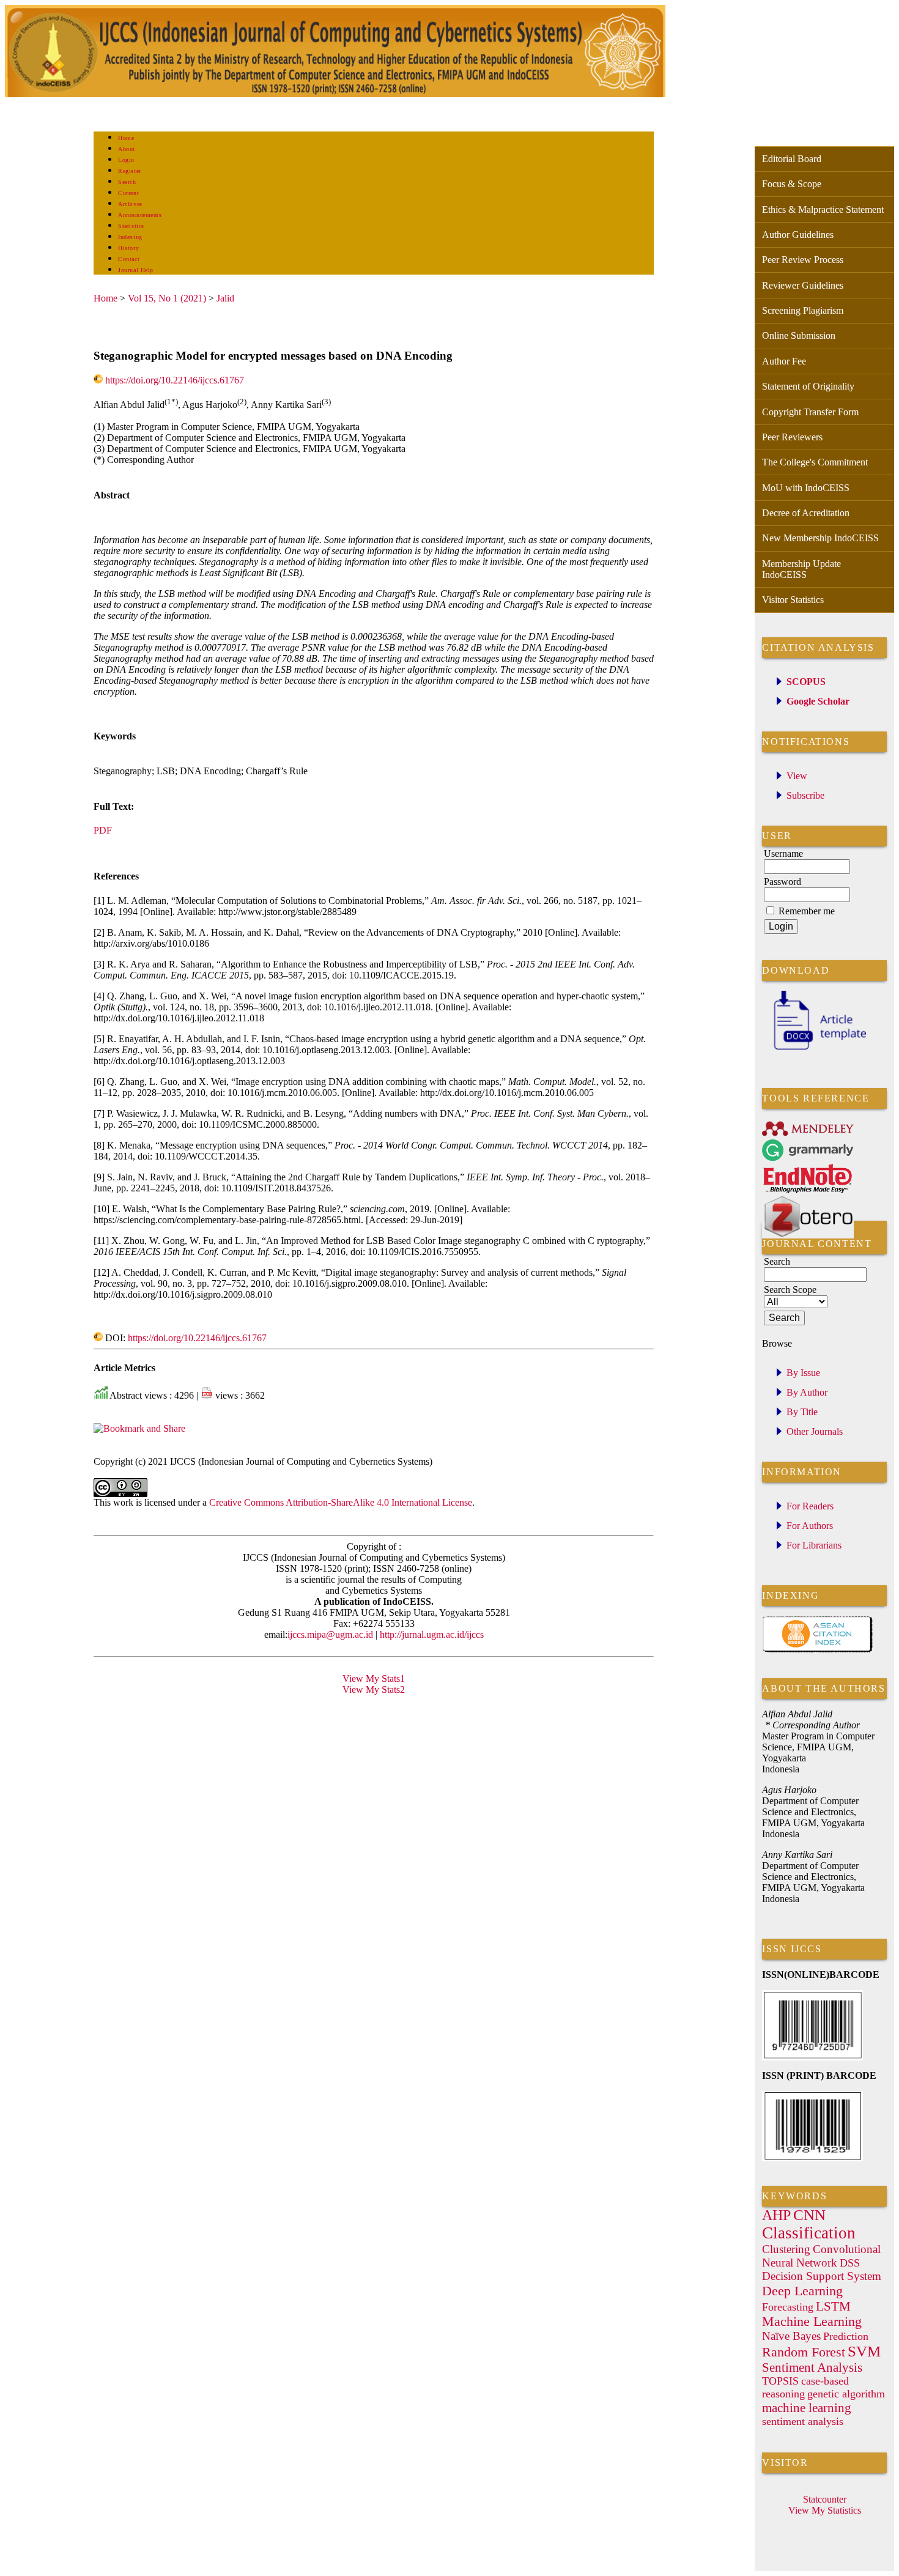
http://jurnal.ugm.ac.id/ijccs (431, 1634)
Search (127, 182)
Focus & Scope (792, 184)
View (797, 776)
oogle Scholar (822, 701)
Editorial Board (792, 159)
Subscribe (805, 795)
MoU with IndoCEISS (806, 488)
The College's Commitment (815, 462)
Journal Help (135, 270)
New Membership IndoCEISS (820, 538)
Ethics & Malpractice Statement (823, 209)
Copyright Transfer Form (810, 412)
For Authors (810, 1526)
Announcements (140, 215)
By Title (802, 1412)
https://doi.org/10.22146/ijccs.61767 (175, 380)
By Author (807, 1392)
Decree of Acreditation (806, 513)
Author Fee (784, 361)
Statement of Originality (808, 386)
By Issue (803, 1373)
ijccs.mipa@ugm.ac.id (330, 1634)
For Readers (810, 1506)
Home (126, 138)
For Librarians (814, 1545)
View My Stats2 (374, 1690)
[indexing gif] (818, 1650)
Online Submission (799, 335)
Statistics (131, 226)
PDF (103, 830)
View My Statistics (825, 2510)
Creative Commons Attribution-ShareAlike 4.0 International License (341, 1502)
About (127, 149)
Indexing (130, 237)
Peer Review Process (803, 260)
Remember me (807, 911)
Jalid (225, 298)
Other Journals (815, 1431)
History (128, 248)
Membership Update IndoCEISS (801, 569)
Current (128, 193)
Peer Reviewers (792, 437)
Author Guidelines (798, 235)
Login (126, 160)
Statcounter (825, 2499)
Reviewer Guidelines (803, 285)
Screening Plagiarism (803, 310)
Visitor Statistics (793, 600)
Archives (130, 204)
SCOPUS (806, 682)
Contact (129, 259)
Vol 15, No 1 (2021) (167, 298)
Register (129, 171)
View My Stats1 (374, 1678)
